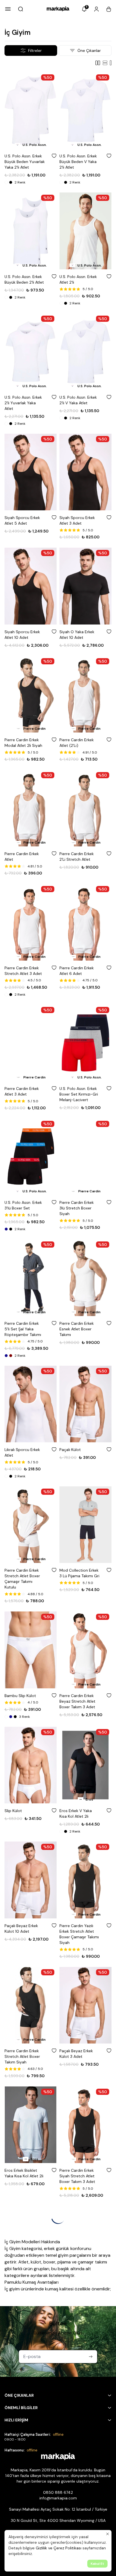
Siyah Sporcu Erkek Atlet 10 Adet (22, 635)
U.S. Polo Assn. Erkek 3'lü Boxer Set (23, 1205)
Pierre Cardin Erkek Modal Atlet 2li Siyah (23, 743)
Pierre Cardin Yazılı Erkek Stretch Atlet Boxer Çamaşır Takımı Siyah (79, 1934)
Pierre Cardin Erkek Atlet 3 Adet (22, 1091)
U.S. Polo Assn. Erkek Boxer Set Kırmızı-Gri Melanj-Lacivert (79, 1094)
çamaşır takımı (92, 2262)
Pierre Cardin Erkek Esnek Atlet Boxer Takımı (77, 1329)
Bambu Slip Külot (20, 1696)
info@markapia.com (58, 2498)
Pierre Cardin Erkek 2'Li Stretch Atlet (77, 857)
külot (36, 2262)
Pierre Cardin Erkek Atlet (22, 857)
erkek (49, 2248)
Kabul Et (97, 2564)
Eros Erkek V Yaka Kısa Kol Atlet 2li (76, 1813)
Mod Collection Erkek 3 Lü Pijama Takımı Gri (79, 1573)
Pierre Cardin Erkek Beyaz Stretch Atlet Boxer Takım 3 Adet (77, 1701)
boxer (49, 2262)
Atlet (24, 2262)
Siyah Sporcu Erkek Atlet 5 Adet (22, 520)
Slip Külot (13, 1811)
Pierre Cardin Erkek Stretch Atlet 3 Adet (23, 971)
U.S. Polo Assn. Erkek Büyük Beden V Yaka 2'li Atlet (78, 162)
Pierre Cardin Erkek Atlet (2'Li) (77, 743)
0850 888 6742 (58, 2492)
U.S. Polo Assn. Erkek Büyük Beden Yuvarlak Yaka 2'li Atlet (25, 162)
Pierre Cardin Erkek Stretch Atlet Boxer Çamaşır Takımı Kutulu (22, 1579)
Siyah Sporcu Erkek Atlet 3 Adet (77, 520)
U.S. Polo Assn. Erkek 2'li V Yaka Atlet (78, 400)
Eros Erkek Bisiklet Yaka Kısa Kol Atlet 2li (24, 2173)
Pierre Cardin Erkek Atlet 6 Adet (77, 971)
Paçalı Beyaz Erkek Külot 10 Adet (21, 1928)
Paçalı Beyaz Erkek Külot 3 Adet (76, 2054)
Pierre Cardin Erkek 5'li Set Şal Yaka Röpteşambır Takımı (23, 1329)
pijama (64, 2262)
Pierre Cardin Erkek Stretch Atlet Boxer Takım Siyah (22, 2056)
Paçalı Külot (70, 1450)
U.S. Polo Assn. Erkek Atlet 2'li (78, 279)
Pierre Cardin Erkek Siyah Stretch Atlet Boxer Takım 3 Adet (77, 2176)
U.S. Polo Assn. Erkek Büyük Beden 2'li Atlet (24, 279)
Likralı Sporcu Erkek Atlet (22, 1452)
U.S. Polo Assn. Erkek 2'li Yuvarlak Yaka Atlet (23, 403)
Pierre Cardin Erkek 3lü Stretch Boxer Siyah (77, 1208)
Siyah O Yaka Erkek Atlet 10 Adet (77, 635)
